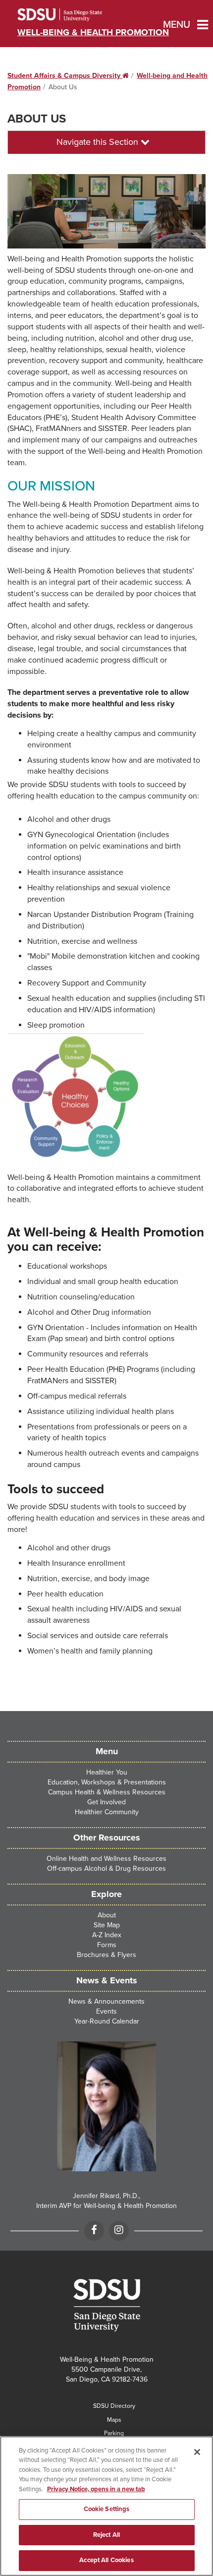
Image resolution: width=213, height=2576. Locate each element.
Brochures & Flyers (106, 1955)
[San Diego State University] (106, 2305)
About (107, 1915)
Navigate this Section (99, 142)
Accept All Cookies (106, 2560)
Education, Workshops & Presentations (107, 1782)
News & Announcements (106, 2001)
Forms (107, 1945)
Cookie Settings (107, 2509)
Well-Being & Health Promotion (93, 32)
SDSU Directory (114, 2406)
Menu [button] (169, 25)
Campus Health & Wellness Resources (107, 1792)
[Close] (197, 2452)
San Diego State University (73, 15)
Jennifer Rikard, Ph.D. (106, 2196)
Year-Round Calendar (107, 2021)
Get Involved (106, 1802)
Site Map (107, 1925)
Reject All (106, 2535)
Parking (114, 2433)
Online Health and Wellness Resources (106, 1859)
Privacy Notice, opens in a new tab (96, 2489)
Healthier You (107, 1772)
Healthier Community (107, 1812)
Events (106, 2011)
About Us (37, 119)
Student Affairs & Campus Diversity (68, 76)
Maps (114, 2420)
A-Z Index (107, 1935)
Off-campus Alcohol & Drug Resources (106, 1869)
